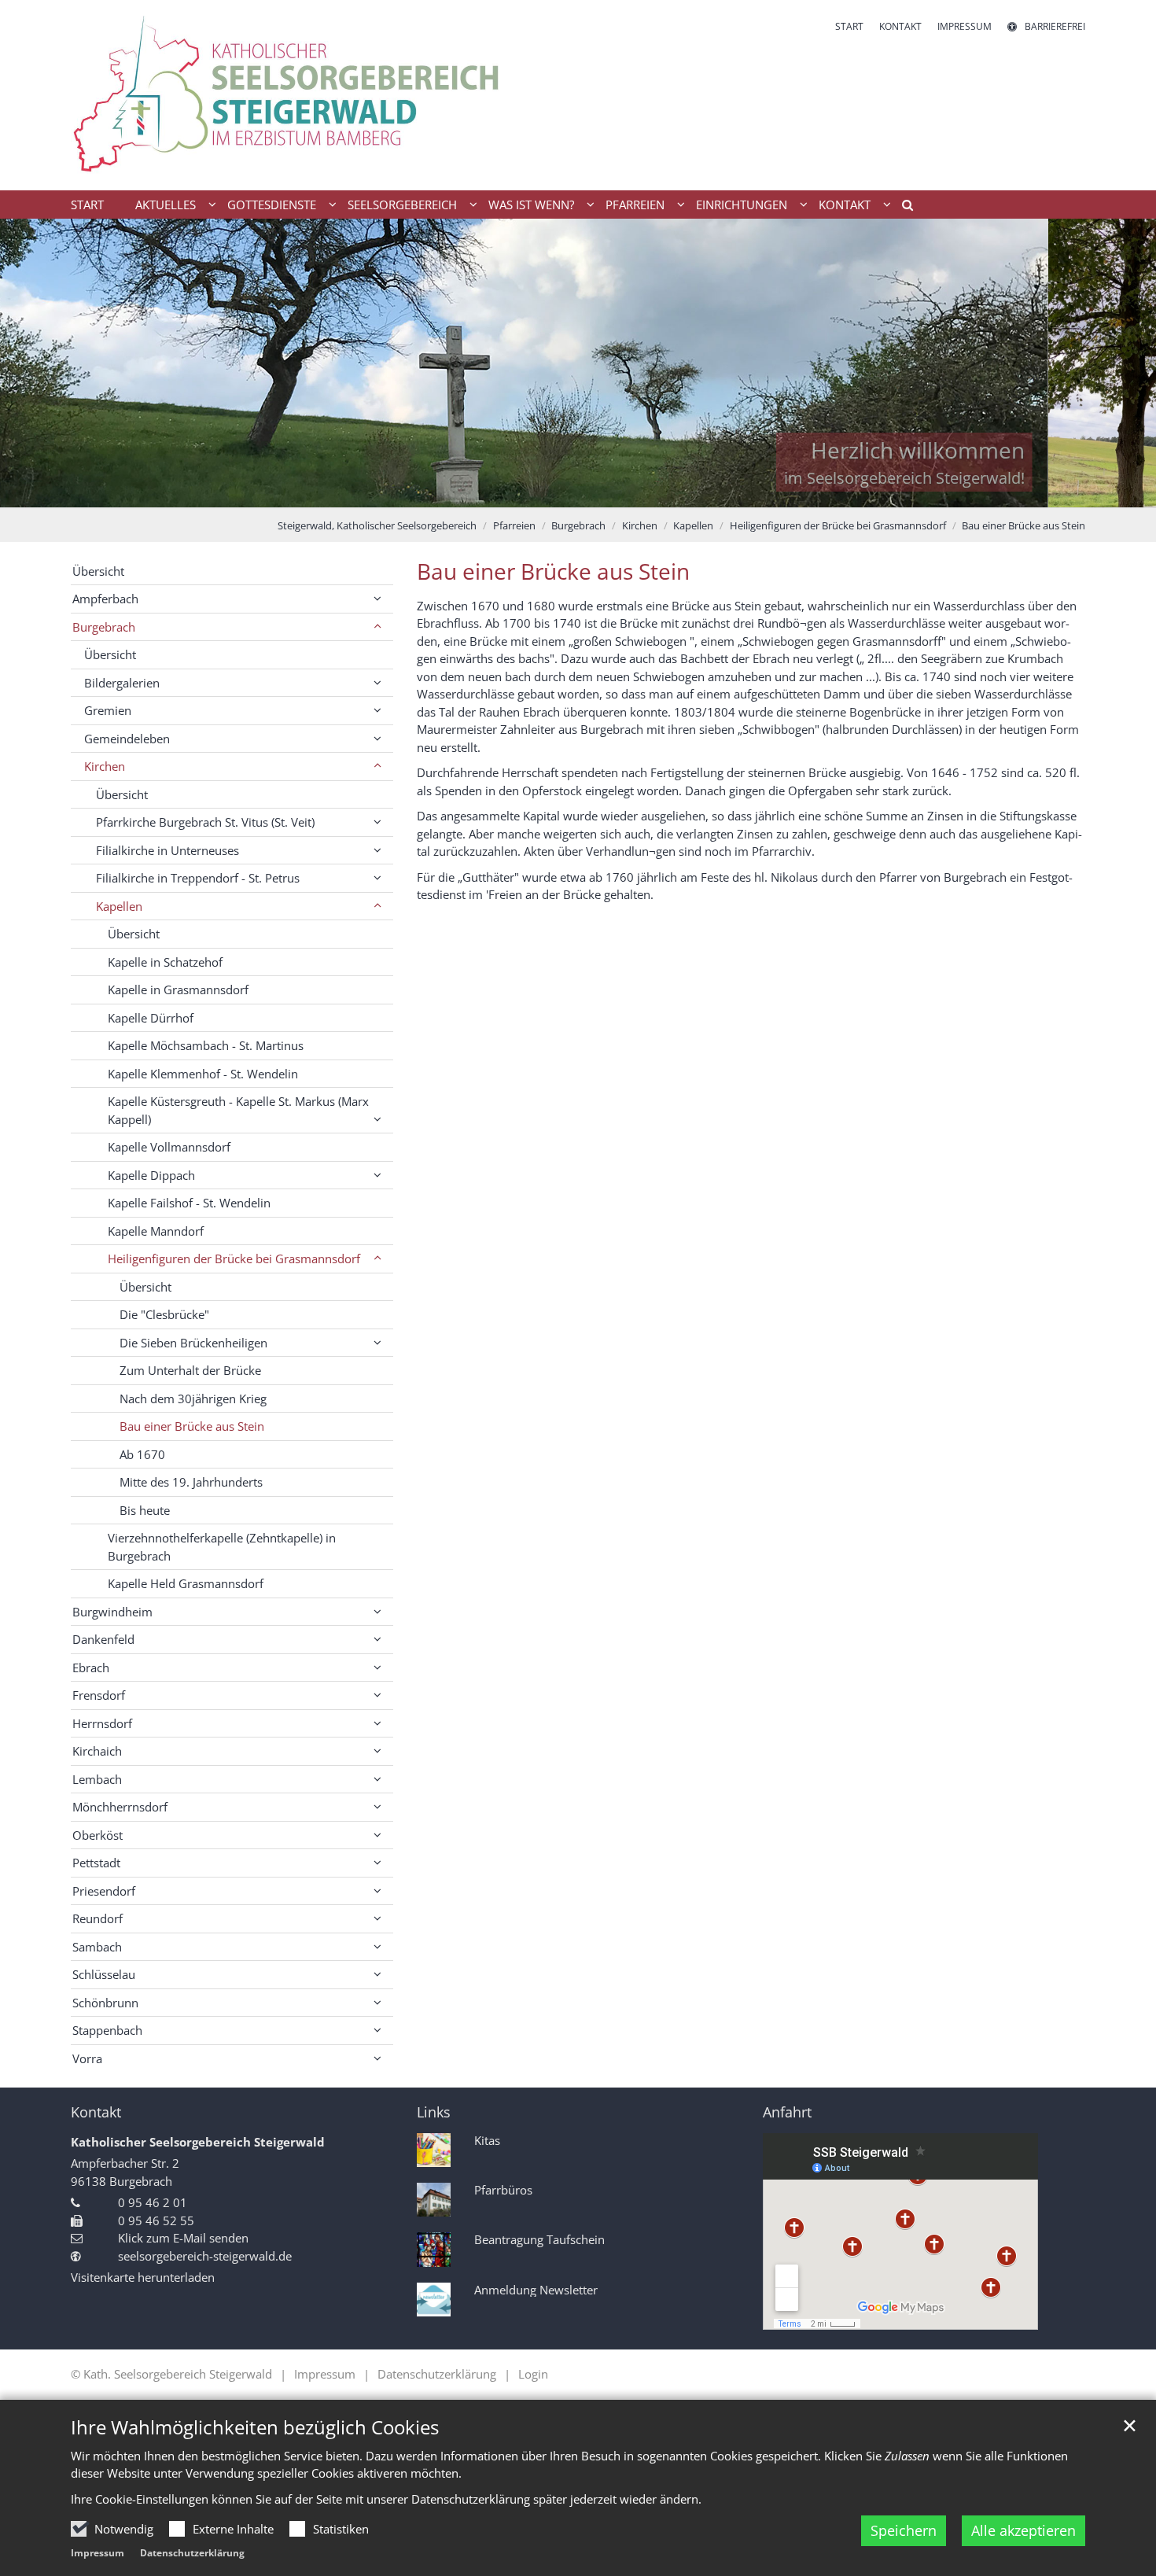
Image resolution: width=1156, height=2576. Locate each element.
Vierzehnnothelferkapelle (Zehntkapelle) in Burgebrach (222, 1547)
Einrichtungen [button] (742, 205)
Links (434, 2112)
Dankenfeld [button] (103, 1639)
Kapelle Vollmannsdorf (169, 1147)
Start (87, 205)
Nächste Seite (1125, 363)
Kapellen (693, 525)
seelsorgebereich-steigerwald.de (205, 2256)
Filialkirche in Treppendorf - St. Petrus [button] (198, 878)
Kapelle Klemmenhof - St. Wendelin (203, 1074)
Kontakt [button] (845, 205)
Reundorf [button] (98, 1918)
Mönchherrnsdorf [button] (120, 1807)
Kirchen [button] (105, 766)
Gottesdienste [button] (272, 205)
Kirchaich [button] (97, 1751)
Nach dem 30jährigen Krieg (193, 1399)
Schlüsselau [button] (104, 1974)
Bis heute (145, 1510)
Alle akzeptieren (1023, 2530)
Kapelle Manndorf (156, 1231)
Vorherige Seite (31, 363)
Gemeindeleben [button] (127, 739)
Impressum (98, 2553)
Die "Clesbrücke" (164, 1314)
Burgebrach (578, 525)
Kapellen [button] (119, 906)
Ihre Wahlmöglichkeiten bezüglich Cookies (255, 2427)
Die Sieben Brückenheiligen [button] (193, 1343)
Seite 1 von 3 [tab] (550, 492)
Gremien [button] (108, 710)
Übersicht (98, 571)
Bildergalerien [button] (122, 683)
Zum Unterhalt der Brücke (190, 1370)
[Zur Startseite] (318, 95)
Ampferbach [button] (105, 599)
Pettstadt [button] (96, 1863)
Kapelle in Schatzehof (165, 962)
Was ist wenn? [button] (531, 205)
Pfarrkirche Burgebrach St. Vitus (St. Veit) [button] (205, 822)
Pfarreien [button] (635, 205)
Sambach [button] (97, 1947)
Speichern (904, 2530)
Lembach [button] (97, 1779)
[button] (902, 208)
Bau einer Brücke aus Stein (1023, 525)
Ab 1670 (142, 1454)
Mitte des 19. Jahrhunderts (191, 1482)
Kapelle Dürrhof (151, 1018)
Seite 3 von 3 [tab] (606, 492)
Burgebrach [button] (104, 627)
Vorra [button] (87, 2058)
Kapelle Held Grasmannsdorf (186, 1583)
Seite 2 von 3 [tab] (578, 492)
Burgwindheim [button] (112, 1612)
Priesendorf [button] (104, 1891)
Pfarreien (514, 525)
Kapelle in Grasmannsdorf (178, 989)
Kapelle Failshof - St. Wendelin (189, 1203)
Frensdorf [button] (99, 1695)
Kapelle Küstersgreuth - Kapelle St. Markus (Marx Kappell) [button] (238, 1110)
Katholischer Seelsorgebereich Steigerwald (198, 2142)
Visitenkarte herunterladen (143, 2277)
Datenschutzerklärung (192, 2553)
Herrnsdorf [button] (102, 1723)
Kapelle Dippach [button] (151, 1175)
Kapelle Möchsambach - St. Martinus (206, 1045)
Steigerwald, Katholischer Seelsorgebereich (377, 525)
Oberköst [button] (98, 1835)
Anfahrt (787, 2112)
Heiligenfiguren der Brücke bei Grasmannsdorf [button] (234, 1259)
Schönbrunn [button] (105, 2003)
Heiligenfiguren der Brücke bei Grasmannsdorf (838, 525)
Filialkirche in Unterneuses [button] (168, 850)
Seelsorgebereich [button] (402, 205)
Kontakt (96, 2112)
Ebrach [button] (91, 1668)
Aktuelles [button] (166, 205)
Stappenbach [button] (107, 2030)
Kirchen (640, 525)
